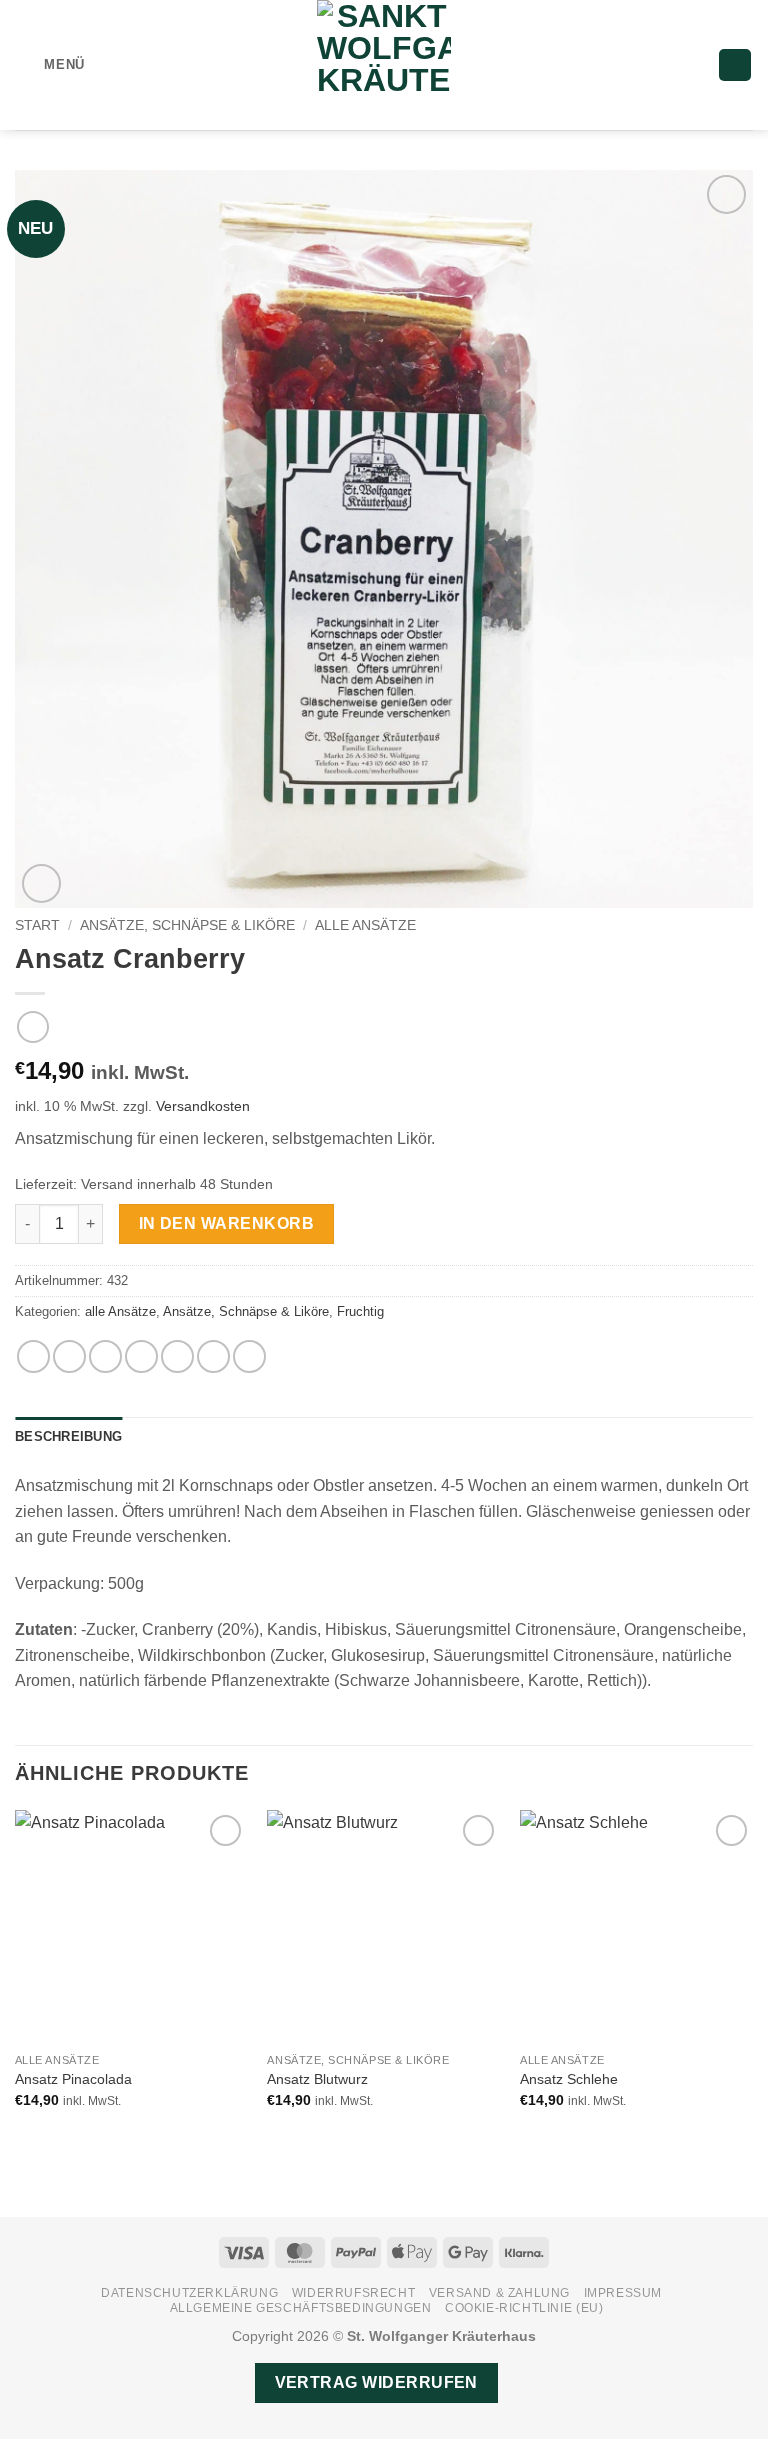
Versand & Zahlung (499, 2293)
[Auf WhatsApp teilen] (33, 1356)
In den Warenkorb (226, 1223)
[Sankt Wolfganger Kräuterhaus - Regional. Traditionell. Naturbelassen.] (384, 65)
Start (37, 925)
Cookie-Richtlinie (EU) (524, 2308)
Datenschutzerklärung (189, 2293)
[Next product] (32, 1026)
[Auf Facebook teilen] (69, 1356)
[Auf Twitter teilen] (105, 1356)
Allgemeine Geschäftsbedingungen (301, 2308)
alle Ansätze (365, 925)
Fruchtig (360, 1311)
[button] (50, 64)
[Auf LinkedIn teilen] (213, 1356)
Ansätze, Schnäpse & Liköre (187, 925)
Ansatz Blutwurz (317, 2079)
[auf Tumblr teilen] (249, 1356)
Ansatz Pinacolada (73, 2079)
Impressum (623, 2293)
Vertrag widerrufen (376, 2382)
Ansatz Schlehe (569, 2079)
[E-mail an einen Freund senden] (141, 1356)
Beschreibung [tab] (68, 1436)
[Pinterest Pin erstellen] (177, 1356)
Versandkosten (203, 1106)
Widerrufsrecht (354, 2293)
